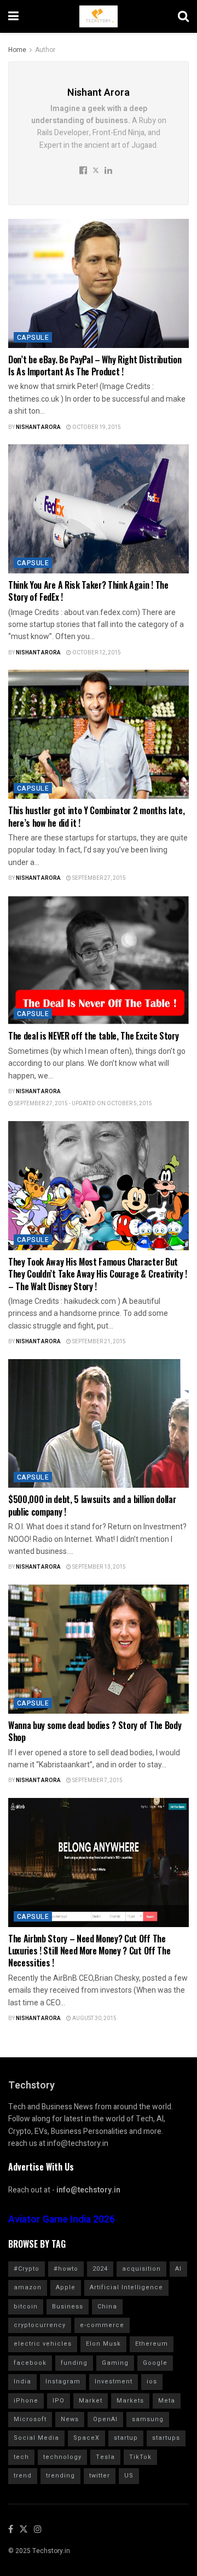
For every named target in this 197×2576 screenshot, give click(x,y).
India (22, 2381)
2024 (100, 2269)
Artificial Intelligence (126, 2287)
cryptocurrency (40, 2325)
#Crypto (27, 2269)
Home (17, 50)
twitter (100, 2476)
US (129, 2476)
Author (45, 50)
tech (21, 2457)
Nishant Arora (38, 427)
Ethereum (152, 2344)
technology (62, 2457)
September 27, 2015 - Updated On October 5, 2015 (83, 1104)
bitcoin (26, 2307)
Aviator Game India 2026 (62, 2220)
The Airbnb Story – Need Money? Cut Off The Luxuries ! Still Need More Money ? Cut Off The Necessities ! (89, 1951)
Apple (66, 2287)
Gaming (115, 2363)
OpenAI (105, 2419)
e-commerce (102, 2325)
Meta (167, 2401)
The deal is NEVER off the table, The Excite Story (93, 1036)
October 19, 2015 (96, 427)
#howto (66, 2269)
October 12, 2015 (96, 653)
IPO (59, 2401)
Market (91, 2401)
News (70, 2419)
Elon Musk (103, 2344)
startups (166, 2438)
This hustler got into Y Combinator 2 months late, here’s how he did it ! (96, 816)
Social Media (36, 2438)
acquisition (141, 2269)
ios (152, 2381)
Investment (114, 2381)
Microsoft (30, 2419)
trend (23, 2476)
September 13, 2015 (99, 1567)
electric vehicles (43, 2344)
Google (155, 2363)
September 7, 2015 (97, 1780)
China (107, 2307)
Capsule (33, 338)
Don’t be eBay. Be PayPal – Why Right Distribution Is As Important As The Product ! (95, 365)
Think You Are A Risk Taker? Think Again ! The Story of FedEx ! (88, 591)
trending (60, 2476)
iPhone (26, 2401)
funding (74, 2363)
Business (68, 2307)
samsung (148, 2419)
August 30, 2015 (94, 2018)
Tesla (105, 2457)
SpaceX (86, 2438)
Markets (130, 2401)
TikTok (140, 2457)
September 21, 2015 (99, 1342)
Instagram (63, 2381)
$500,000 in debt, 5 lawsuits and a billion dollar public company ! (92, 1505)
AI (178, 2269)
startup (126, 2438)
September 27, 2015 (99, 878)
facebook (30, 2363)
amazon (28, 2287)
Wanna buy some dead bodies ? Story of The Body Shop (95, 1731)
